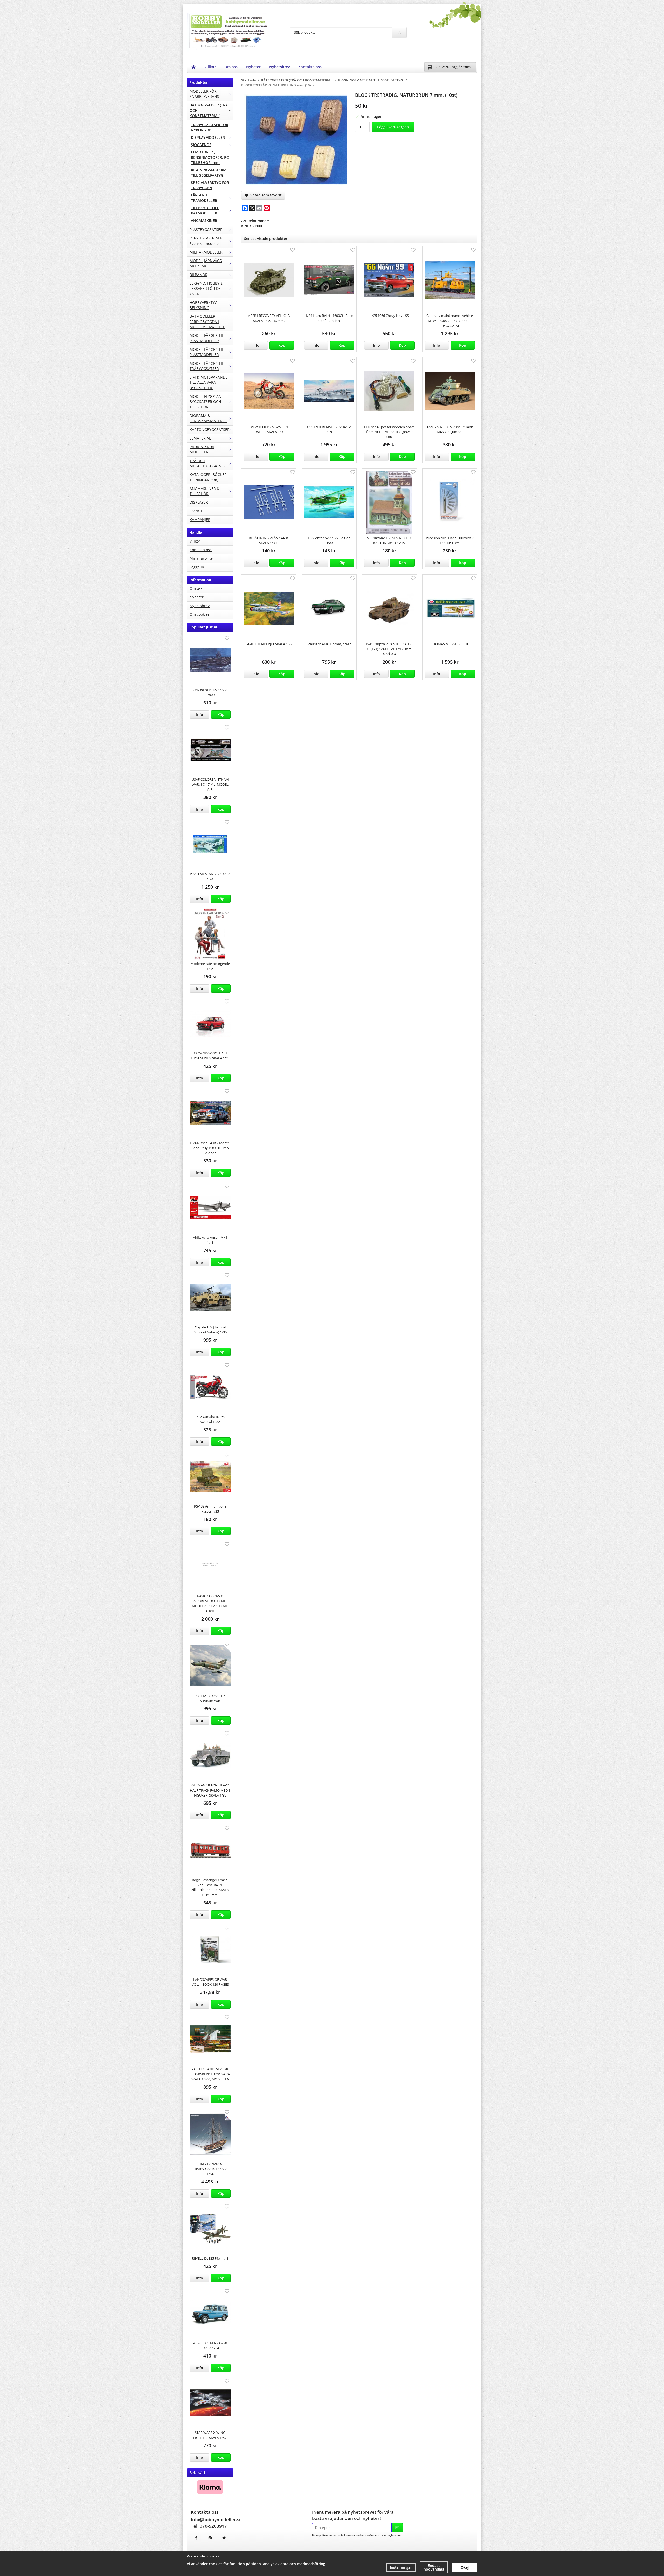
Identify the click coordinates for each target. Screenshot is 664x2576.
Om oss (231, 67)
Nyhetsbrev (279, 67)
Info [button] (200, 714)
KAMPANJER (200, 520)
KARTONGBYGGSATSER (210, 430)
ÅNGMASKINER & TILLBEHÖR (205, 491)
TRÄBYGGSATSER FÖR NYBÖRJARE (210, 127)
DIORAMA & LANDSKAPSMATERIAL (209, 418)
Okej (465, 2567)
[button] (221, 715)
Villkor (210, 67)
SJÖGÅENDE (201, 145)
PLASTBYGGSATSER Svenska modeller (206, 241)
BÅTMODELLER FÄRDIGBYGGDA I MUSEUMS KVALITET (207, 321)
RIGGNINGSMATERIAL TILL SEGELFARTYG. (210, 172)
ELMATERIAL (200, 438)
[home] (194, 67)
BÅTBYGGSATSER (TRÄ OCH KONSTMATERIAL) (209, 110)
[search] (399, 32)
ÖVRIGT (196, 511)
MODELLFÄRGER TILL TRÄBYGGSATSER (208, 366)
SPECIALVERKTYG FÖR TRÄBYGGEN (210, 185)
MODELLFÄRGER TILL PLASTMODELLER (208, 338)
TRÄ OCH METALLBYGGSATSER (208, 463)
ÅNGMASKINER (204, 220)
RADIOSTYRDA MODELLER (202, 449)
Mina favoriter (202, 558)
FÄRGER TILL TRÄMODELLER (204, 198)
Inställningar (401, 2567)
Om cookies (200, 614)
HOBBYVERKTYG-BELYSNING (204, 305)
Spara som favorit (265, 195)
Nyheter (253, 67)
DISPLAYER (199, 502)
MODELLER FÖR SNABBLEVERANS (204, 94)
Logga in (197, 567)
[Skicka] (397, 2528)
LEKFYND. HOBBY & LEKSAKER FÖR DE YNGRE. (206, 289)
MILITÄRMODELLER (206, 252)
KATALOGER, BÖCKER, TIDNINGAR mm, (209, 477)
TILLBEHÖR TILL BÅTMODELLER (205, 210)
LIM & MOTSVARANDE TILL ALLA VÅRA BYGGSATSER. (209, 382)
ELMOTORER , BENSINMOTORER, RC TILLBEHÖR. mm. (210, 157)
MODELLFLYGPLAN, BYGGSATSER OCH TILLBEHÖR (206, 402)
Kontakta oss (310, 67)
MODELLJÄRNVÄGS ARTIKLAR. (206, 263)
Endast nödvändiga (434, 2567)
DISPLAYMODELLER (208, 137)
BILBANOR (199, 275)
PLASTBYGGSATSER (206, 229)
